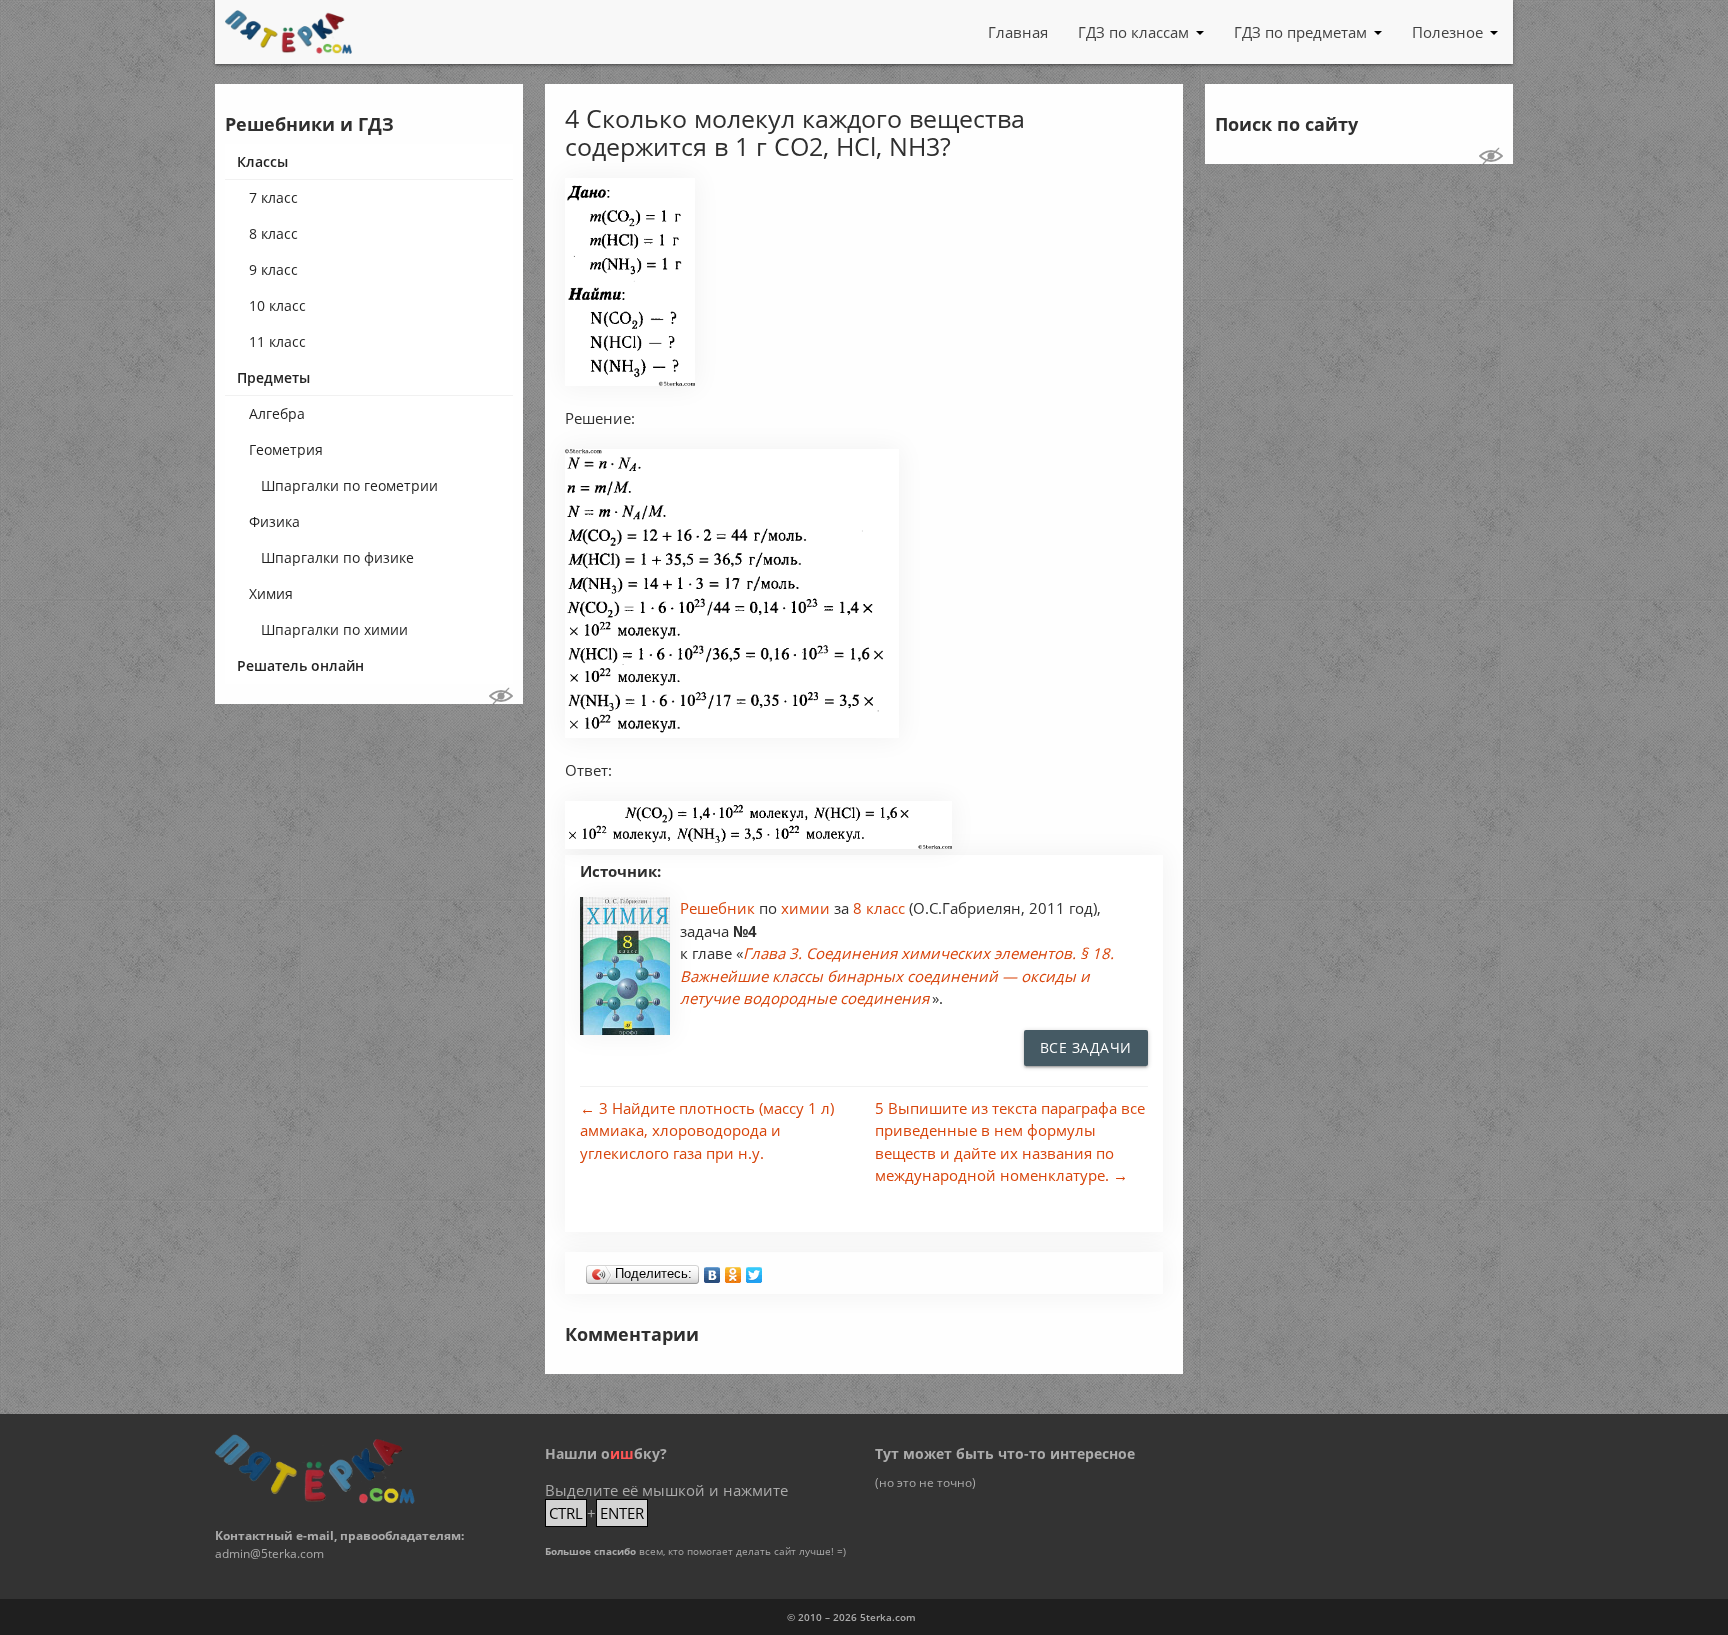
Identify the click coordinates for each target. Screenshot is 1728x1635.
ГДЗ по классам (1133, 32)
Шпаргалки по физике (337, 557)
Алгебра (277, 413)
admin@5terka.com (269, 1553)
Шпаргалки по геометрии (349, 485)
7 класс (273, 197)
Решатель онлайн (300, 665)
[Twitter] (754, 1270)
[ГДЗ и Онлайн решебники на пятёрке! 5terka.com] (288, 32)
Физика (274, 521)
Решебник (719, 908)
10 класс (277, 305)
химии (807, 908)
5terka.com (888, 1617)
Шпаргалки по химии (334, 629)
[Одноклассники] (733, 1270)
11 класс (277, 341)
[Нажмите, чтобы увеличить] (629, 380)
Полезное (1447, 32)
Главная (1018, 32)
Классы (262, 161)
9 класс (273, 269)
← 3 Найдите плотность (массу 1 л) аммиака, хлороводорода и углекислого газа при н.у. (707, 1130)
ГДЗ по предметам (1300, 32)
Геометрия (286, 449)
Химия (271, 593)
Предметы (273, 377)
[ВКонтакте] (712, 1270)
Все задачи (1086, 1047)
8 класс (273, 233)
